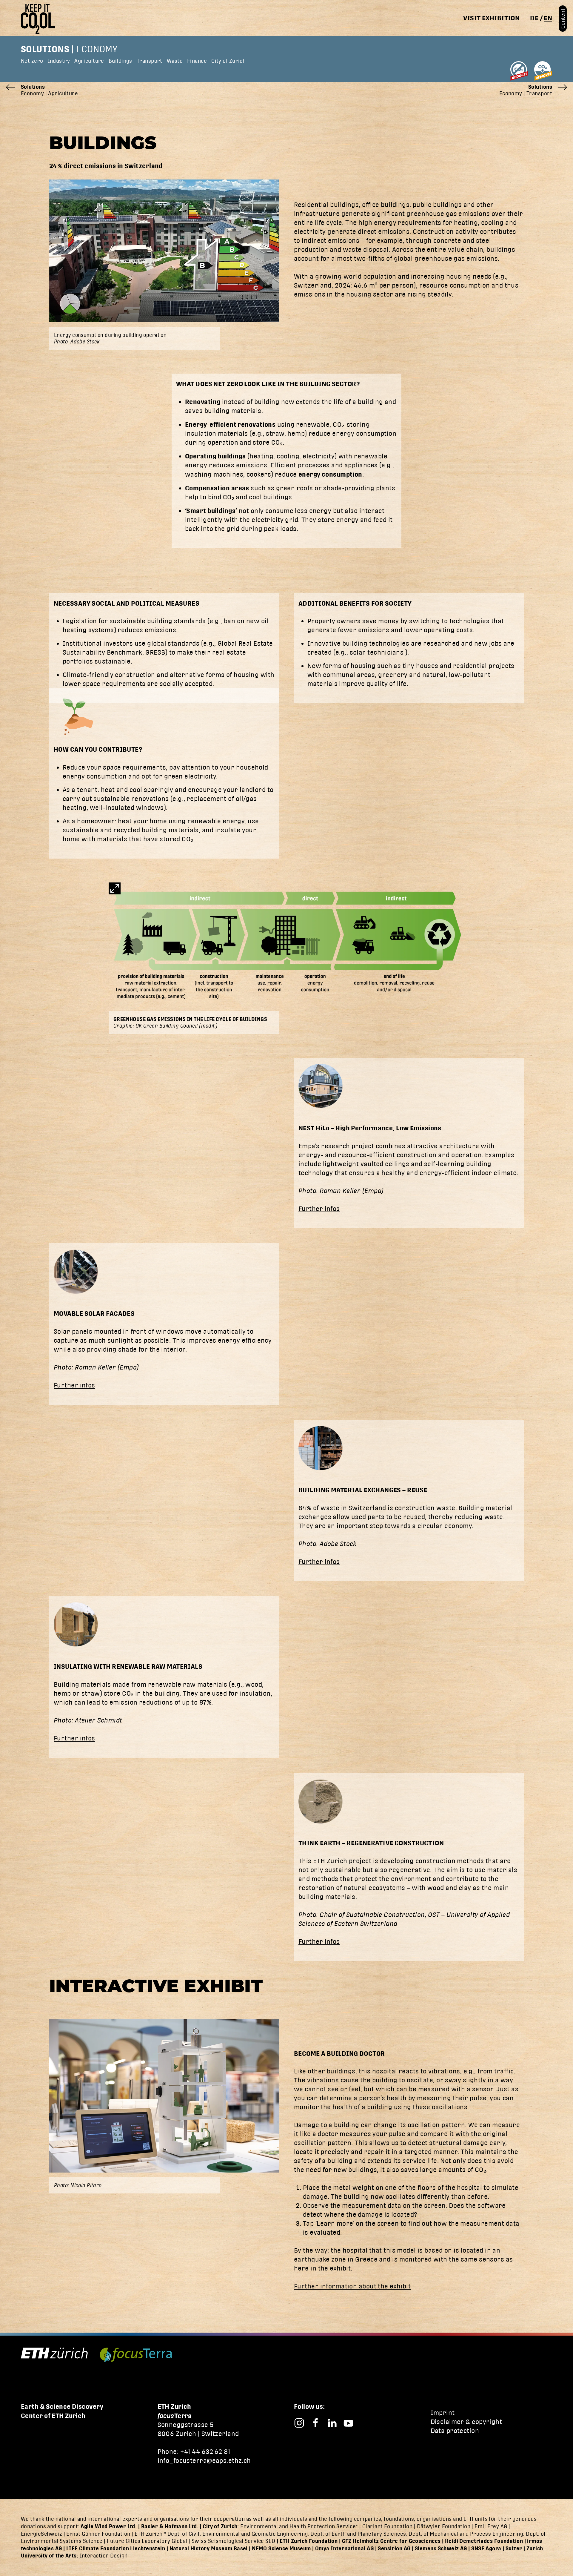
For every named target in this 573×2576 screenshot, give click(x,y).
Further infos (319, 1209)
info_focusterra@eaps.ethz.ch (204, 2461)
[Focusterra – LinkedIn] (332, 2423)
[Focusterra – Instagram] (299, 2423)
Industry (59, 61)
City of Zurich (228, 61)
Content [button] (563, 19)
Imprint (443, 2413)
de (534, 18)
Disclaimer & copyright (466, 2422)
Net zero (32, 61)
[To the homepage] (40, 19)
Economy (97, 49)
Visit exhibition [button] (491, 18)
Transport (150, 61)
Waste (175, 61)
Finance (197, 61)
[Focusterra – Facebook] (316, 2423)
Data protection (455, 2431)
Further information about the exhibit (352, 2286)
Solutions (45, 49)
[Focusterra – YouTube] (348, 2423)
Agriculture (89, 61)
